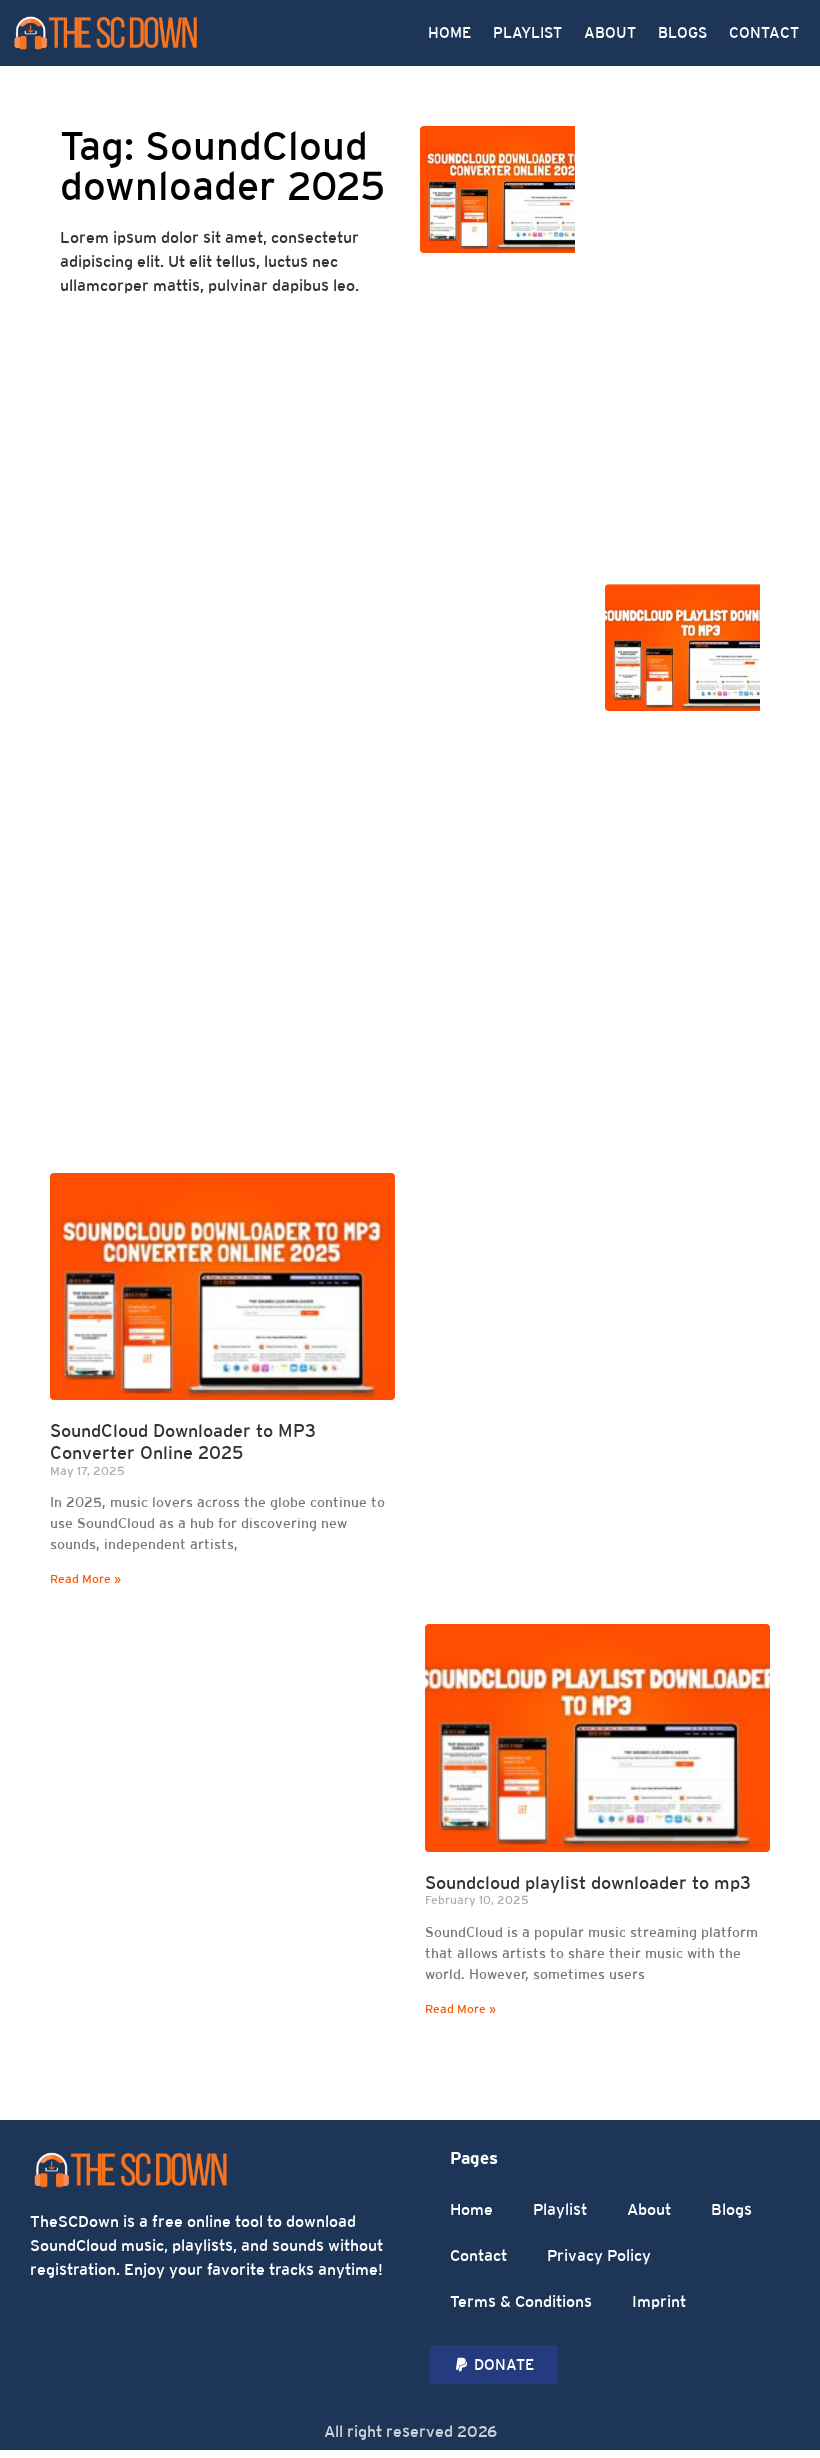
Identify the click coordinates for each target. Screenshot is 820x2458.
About (649, 2209)
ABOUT (610, 32)
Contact (478, 2255)
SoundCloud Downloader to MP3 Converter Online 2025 (183, 1441)
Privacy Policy (599, 2255)
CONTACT (764, 32)
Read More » (85, 1579)
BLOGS (682, 32)
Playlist (560, 2209)
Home (471, 2209)
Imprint (659, 2301)
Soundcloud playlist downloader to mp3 (588, 1882)
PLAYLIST (527, 32)
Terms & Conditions (521, 2301)
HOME (449, 32)
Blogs (731, 2209)
